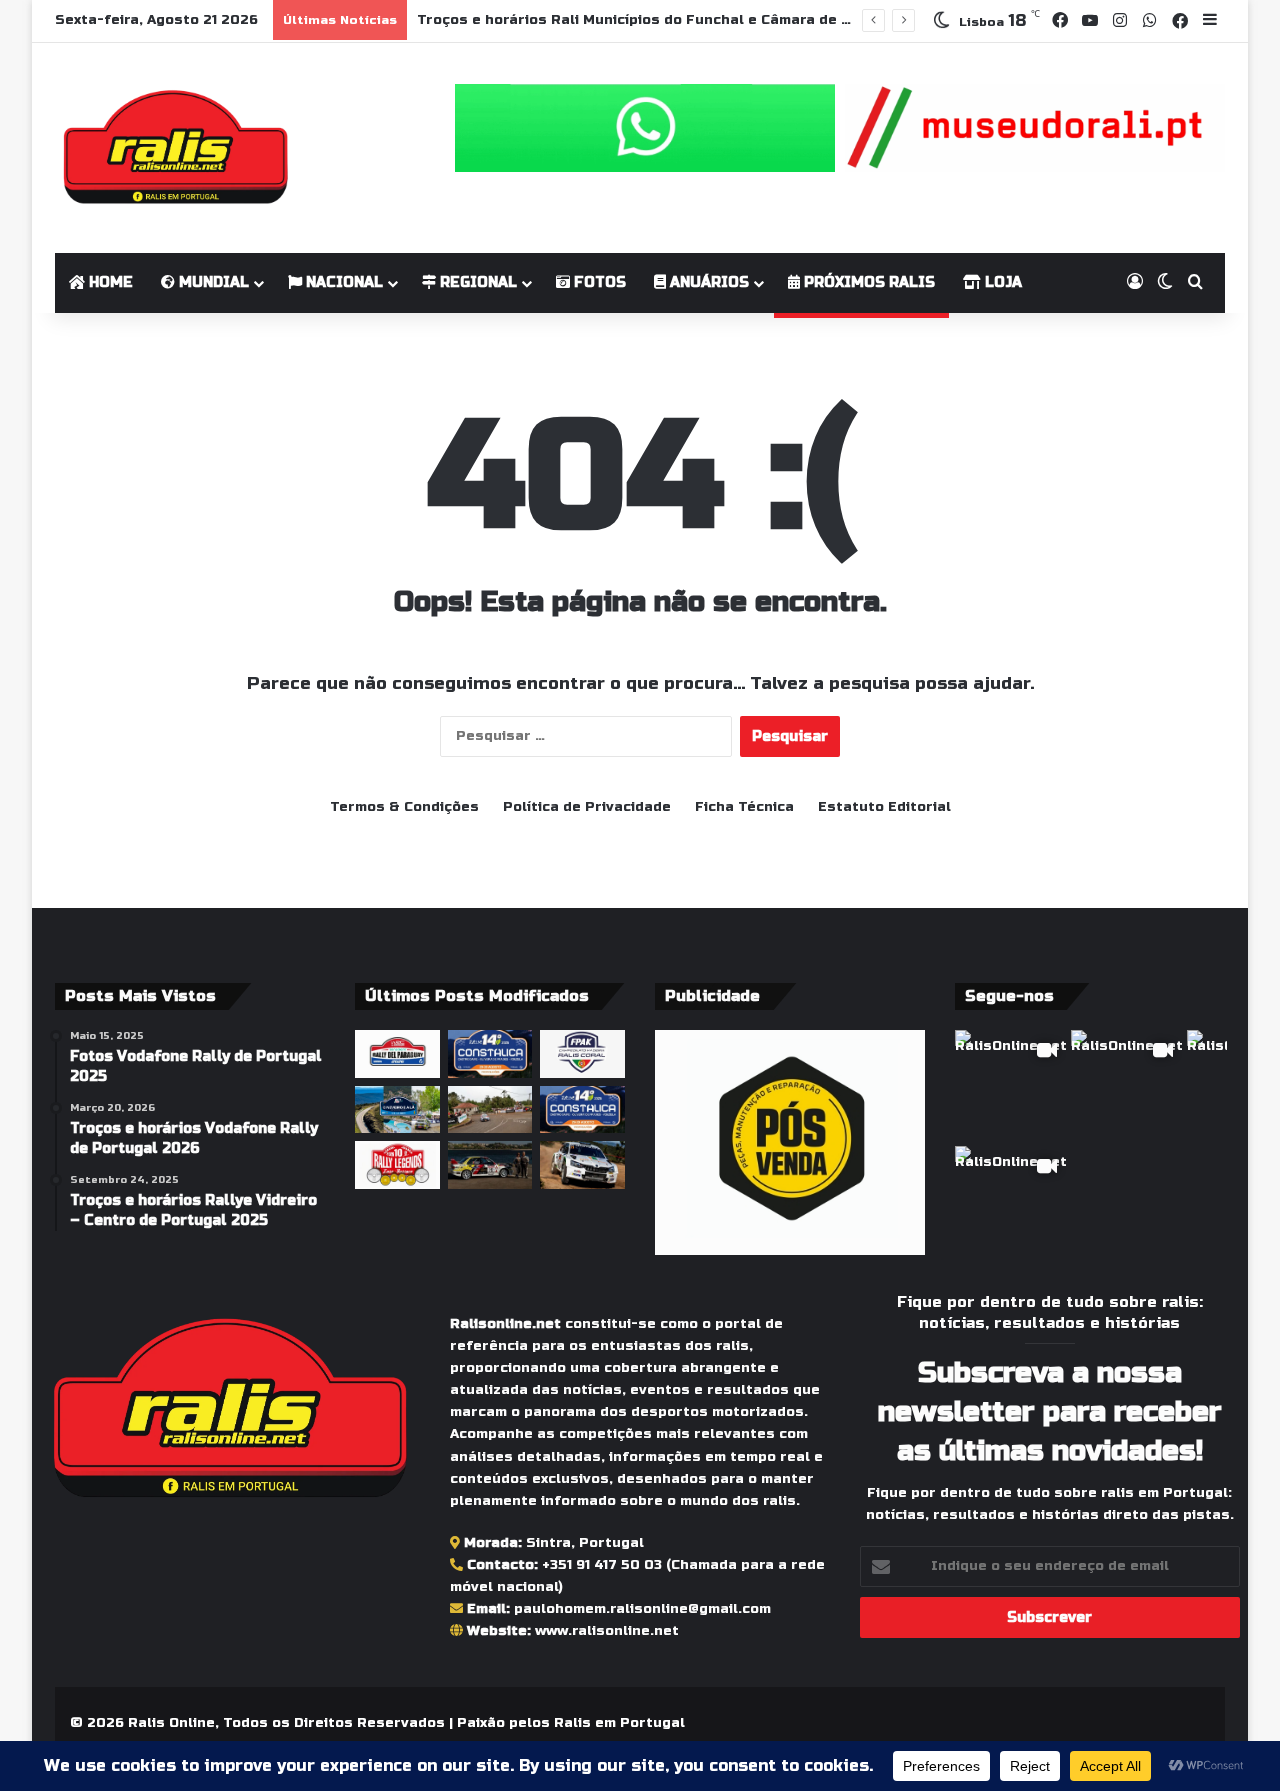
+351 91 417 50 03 (602, 1565)
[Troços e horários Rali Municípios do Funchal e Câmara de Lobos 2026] (582, 1054)
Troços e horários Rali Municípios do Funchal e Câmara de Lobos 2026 (672, 20)
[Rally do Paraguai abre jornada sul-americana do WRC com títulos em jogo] (397, 1054)
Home (109, 282)
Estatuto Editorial (884, 807)
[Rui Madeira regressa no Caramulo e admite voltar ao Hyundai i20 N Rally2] (490, 1165)
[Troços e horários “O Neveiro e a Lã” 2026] (397, 1110)
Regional (476, 282)
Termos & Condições (404, 807)
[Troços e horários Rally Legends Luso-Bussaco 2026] (397, 1165)
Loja (1001, 282)
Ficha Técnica (744, 807)
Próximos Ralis (867, 282)
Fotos (598, 282)
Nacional (342, 282)
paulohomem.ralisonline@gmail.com (642, 1609)
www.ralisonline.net (607, 1631)
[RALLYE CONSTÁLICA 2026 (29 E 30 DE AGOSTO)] (490, 1054)
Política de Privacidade (587, 807)
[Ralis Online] (175, 148)
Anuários (707, 282)
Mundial (212, 282)
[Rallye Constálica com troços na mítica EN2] (582, 1110)
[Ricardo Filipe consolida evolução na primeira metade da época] (582, 1165)
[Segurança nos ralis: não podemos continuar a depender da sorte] (490, 1110)
